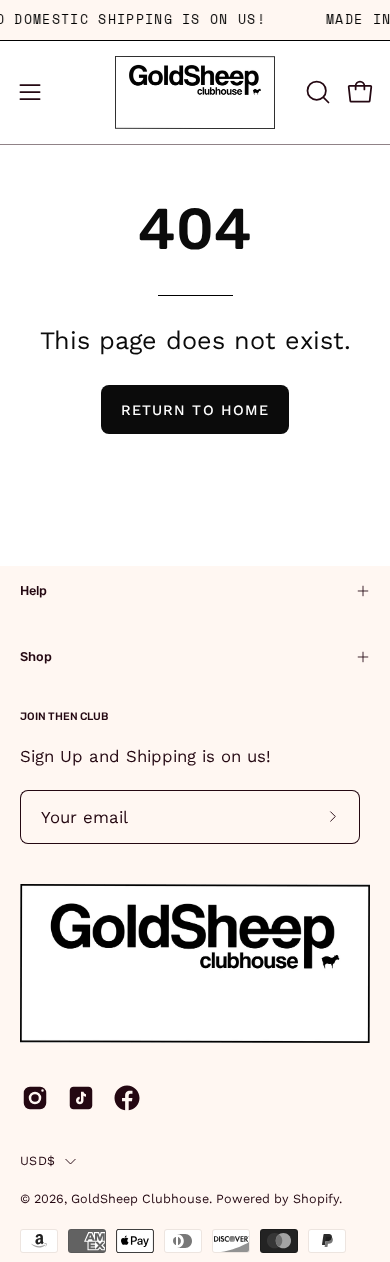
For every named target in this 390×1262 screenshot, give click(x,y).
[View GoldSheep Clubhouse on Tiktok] (81, 1098)
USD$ (37, 1160)
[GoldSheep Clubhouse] (195, 92)
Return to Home (195, 410)
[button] (316, 92)
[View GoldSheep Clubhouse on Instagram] (35, 1098)
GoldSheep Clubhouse (140, 1198)
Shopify (316, 1198)
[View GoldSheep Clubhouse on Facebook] (127, 1098)
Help (33, 590)
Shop (36, 656)
